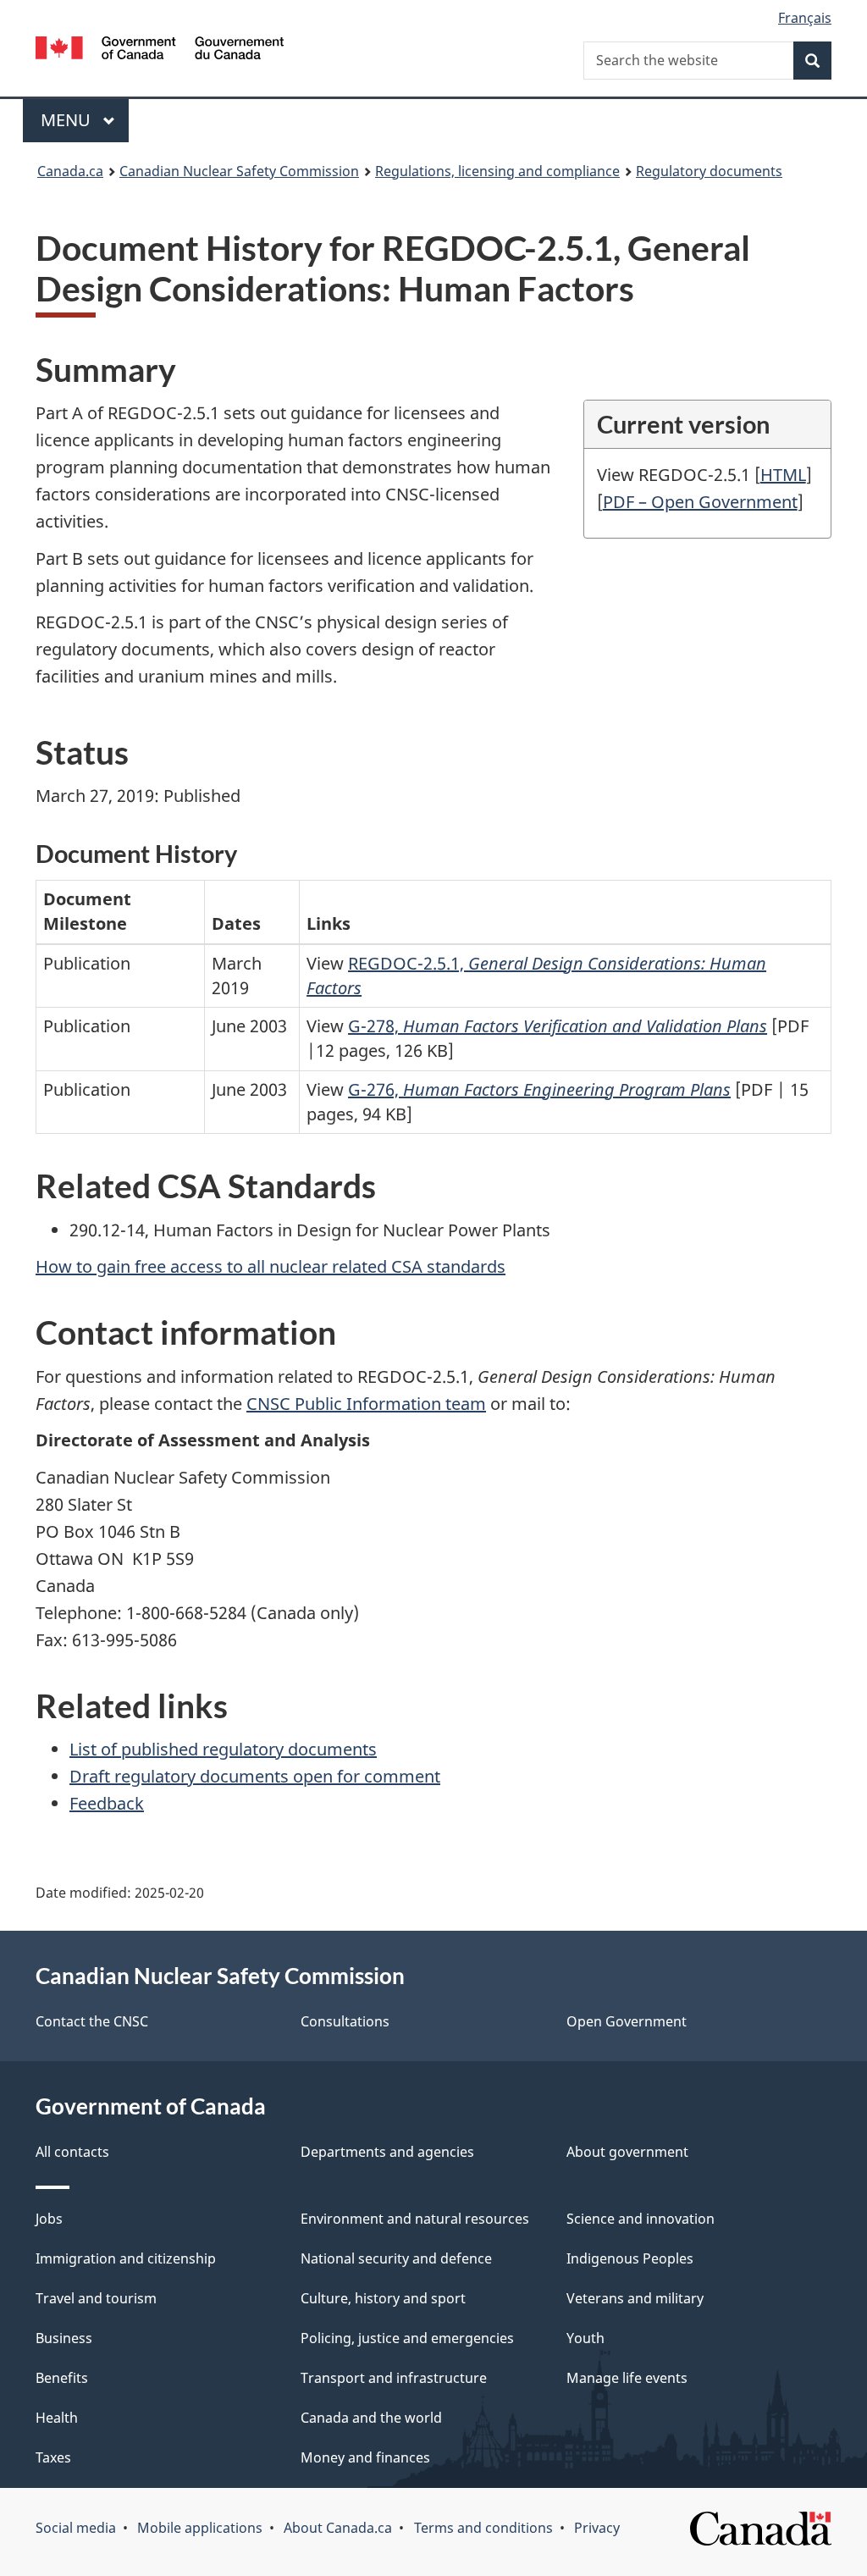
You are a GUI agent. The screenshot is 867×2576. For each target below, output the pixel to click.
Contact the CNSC (92, 2021)
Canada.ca (70, 171)
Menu (68, 120)
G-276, (539, 1089)
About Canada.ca (338, 2528)
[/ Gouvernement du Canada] (160, 50)
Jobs (49, 2219)
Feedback (107, 1803)
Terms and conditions (483, 2528)
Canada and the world (371, 2418)
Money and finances (365, 2457)
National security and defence (396, 2258)
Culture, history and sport (383, 2298)
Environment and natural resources (415, 2219)
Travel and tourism (96, 2298)
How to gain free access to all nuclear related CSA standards (271, 1266)
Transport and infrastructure (394, 2378)
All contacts (72, 2152)
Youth (585, 2338)
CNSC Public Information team (366, 1404)
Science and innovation (641, 2219)
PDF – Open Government (700, 502)
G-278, (558, 1026)
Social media (76, 2528)
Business (64, 2338)
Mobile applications (200, 2528)
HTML (783, 475)
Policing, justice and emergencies (407, 2338)
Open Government (627, 2021)
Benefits (62, 2378)
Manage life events (627, 2378)
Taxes (53, 2457)
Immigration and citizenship (126, 2258)
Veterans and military (635, 2298)
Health (57, 2418)
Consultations (345, 2021)
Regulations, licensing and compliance (497, 171)
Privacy (597, 2528)
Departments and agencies (387, 2152)
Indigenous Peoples (630, 2258)
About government (627, 2152)
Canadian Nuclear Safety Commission (239, 171)
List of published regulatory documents (223, 1749)
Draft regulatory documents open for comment (255, 1776)
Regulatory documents (709, 171)
